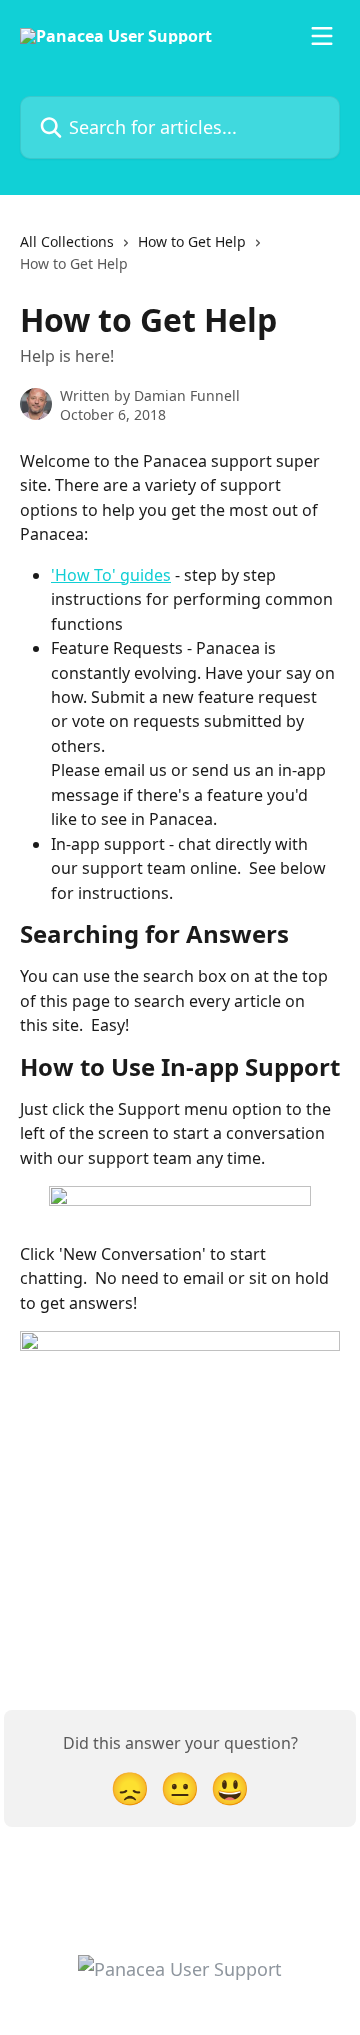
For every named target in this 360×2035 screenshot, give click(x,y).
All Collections (67, 241)
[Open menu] (322, 36)
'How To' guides (111, 575)
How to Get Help (192, 241)
